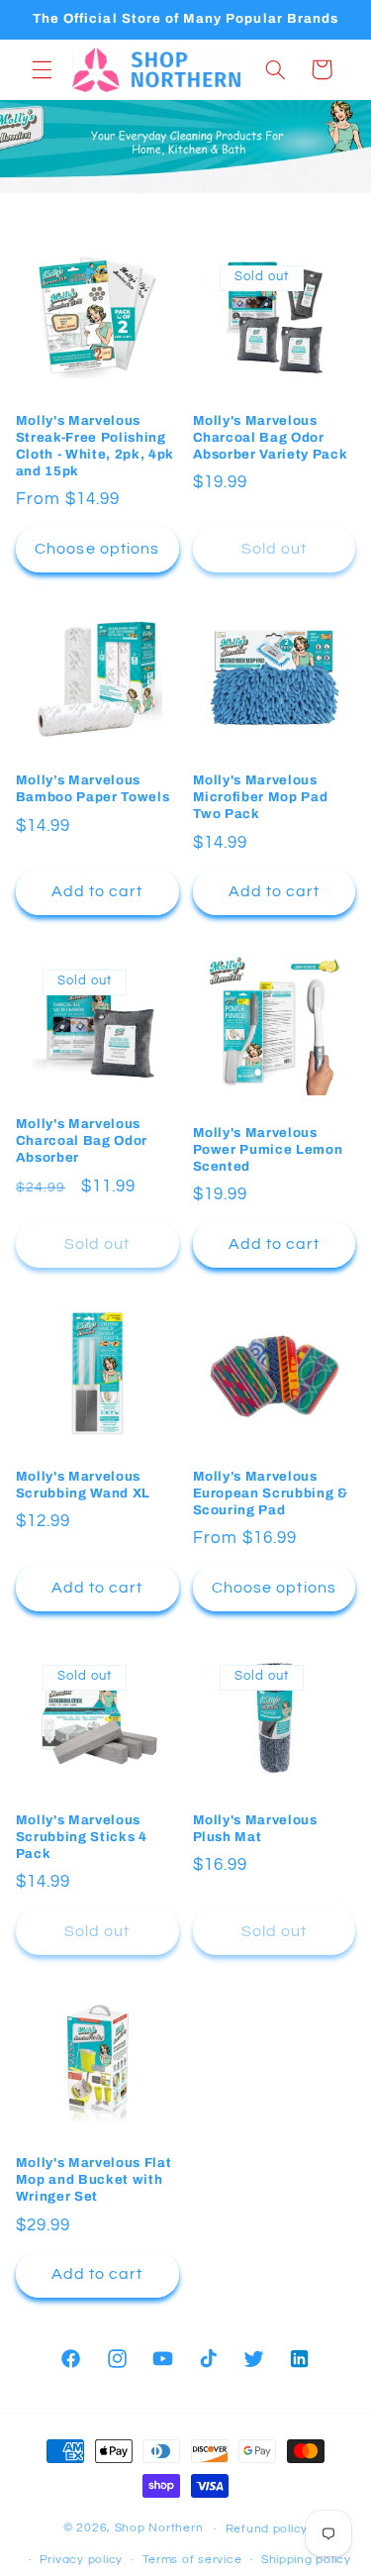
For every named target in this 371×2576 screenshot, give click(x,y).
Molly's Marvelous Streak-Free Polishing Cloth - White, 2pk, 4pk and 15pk (95, 446)
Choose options (97, 549)
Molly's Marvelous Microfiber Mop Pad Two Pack (261, 797)
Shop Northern (159, 2529)
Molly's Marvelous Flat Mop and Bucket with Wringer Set (94, 2179)
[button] (42, 69)
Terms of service (192, 2560)
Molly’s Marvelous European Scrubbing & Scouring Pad (271, 1493)
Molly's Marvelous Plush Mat (255, 1828)
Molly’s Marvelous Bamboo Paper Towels (93, 788)
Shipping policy (306, 2560)
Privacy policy (81, 2560)
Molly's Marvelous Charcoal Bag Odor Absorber (82, 1140)
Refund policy (267, 2529)
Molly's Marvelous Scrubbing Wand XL (83, 1485)
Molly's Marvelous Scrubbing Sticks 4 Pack (82, 1837)
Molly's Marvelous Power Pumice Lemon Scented (268, 1149)
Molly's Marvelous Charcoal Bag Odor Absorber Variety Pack (271, 437)
